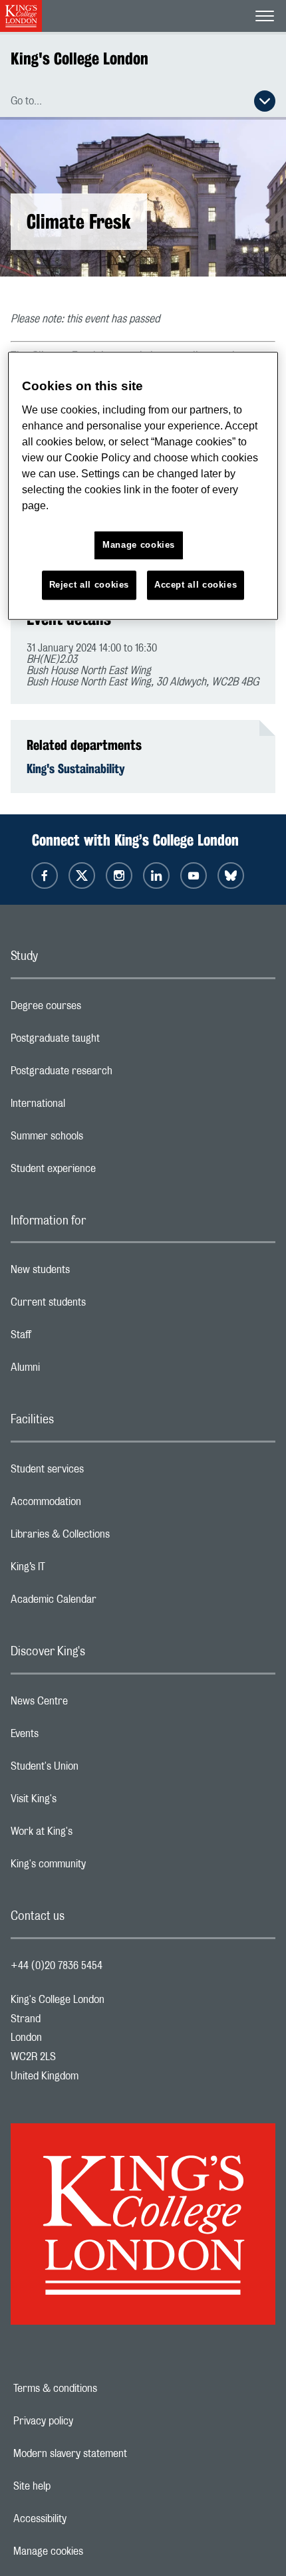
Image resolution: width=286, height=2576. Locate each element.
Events (77, 1737)
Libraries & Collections (113, 1538)
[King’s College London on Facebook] (45, 876)
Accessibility (86, 2519)
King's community (101, 1867)
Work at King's (94, 1835)
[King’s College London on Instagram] (119, 876)
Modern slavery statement (116, 2454)
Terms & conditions (101, 2389)
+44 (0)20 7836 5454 (57, 1966)
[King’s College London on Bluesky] (231, 876)
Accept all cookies (196, 585)
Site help (78, 2486)
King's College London (79, 59)
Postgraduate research (114, 1074)
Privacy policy (89, 2421)
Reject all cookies (89, 585)
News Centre (92, 1704)
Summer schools (100, 1139)
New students (93, 1273)
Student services (100, 1472)
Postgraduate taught (108, 1042)
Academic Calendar (106, 1603)
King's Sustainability (76, 768)
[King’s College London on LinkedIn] (156, 876)
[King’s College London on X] (82, 876)
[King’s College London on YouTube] (194, 876)
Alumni (78, 1371)
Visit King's (86, 1802)
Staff (74, 1338)
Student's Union (97, 1770)
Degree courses (99, 1009)
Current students (101, 1306)
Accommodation (99, 1505)
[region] (143, 486)
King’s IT (81, 1570)
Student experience (106, 1172)
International (91, 1107)
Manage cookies (94, 2551)
